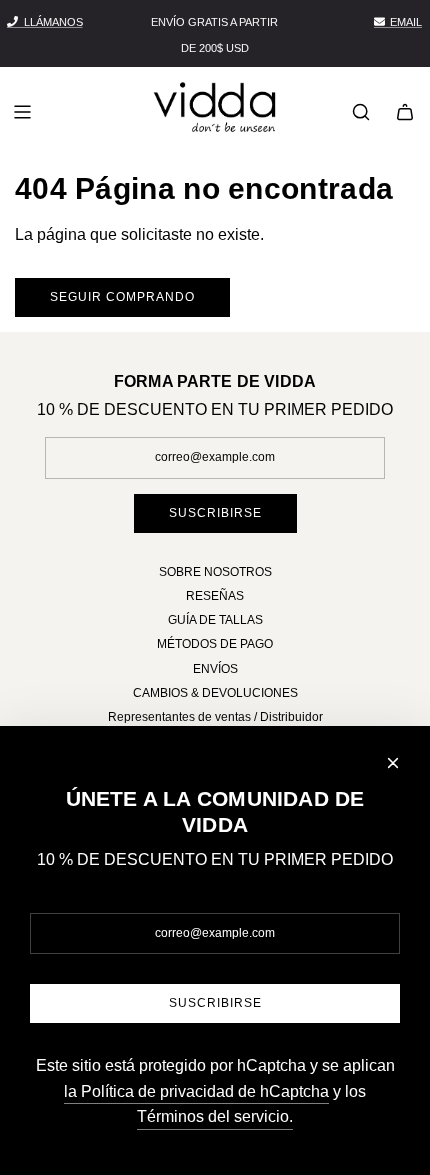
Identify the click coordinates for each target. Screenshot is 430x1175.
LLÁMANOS (53, 22)
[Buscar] (361, 112)
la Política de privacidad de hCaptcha (196, 1091)
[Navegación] (22, 112)
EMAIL (406, 22)
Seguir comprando (122, 297)
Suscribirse (215, 513)
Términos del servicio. (215, 1116)
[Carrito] (405, 112)
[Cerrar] (393, 763)
